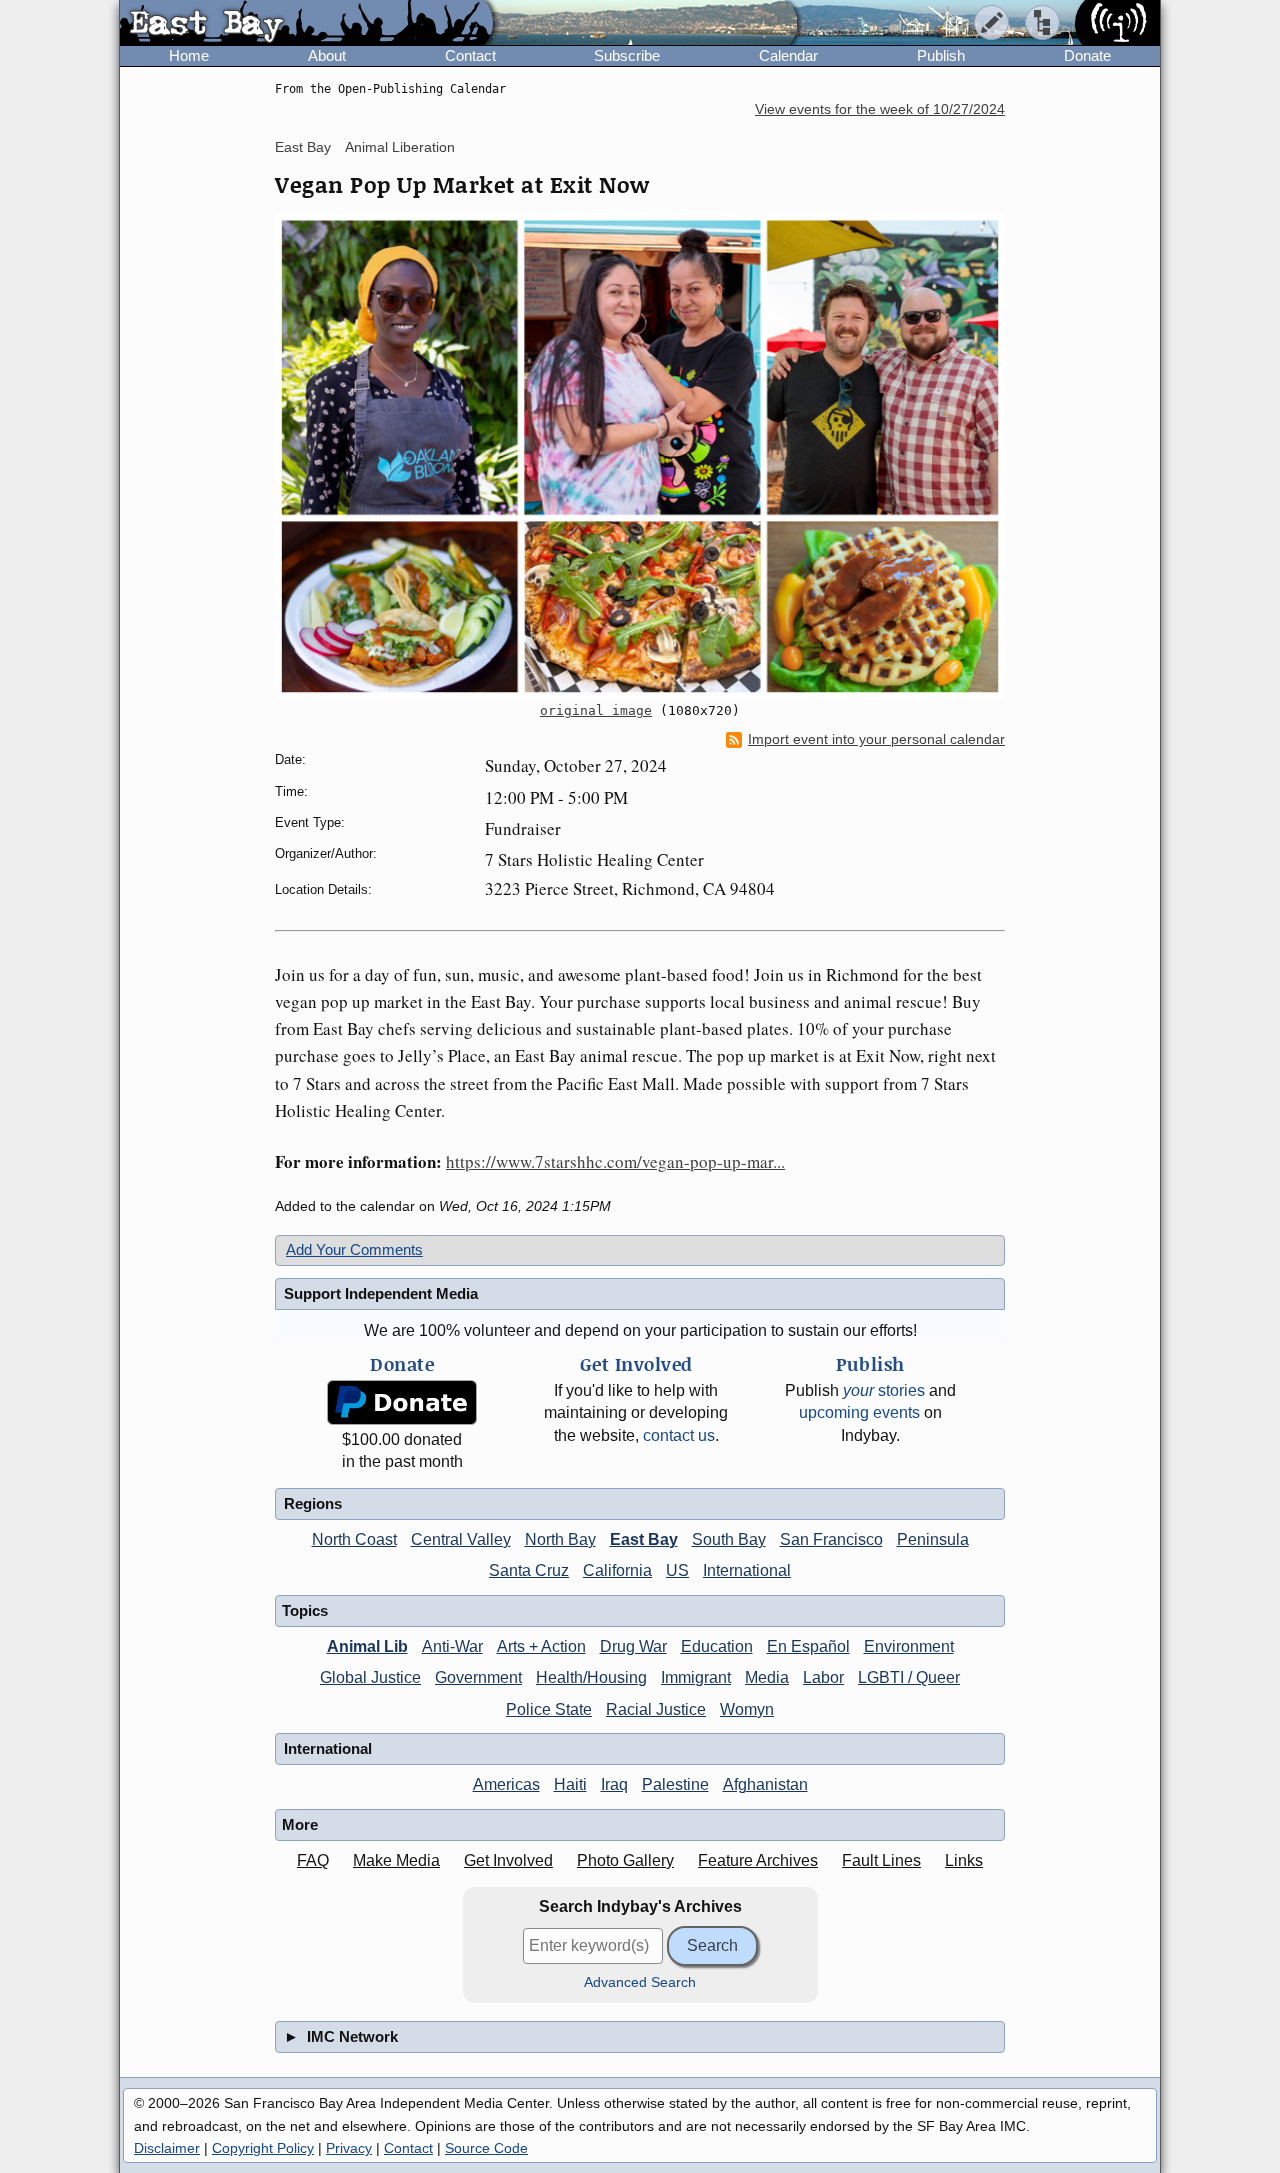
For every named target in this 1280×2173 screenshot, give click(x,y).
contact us (679, 1435)
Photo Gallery (625, 1860)
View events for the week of (880, 109)
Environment (909, 1646)
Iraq (614, 1784)
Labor (823, 1677)
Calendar (788, 55)
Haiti (570, 1784)
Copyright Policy (263, 2148)
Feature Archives (758, 1860)
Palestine (675, 1784)
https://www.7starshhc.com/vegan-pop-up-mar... (615, 1161)
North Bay (560, 1539)
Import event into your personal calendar (876, 739)
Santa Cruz (529, 1570)
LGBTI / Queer (909, 1677)
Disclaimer (167, 2148)
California (617, 1570)
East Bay (303, 147)
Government (478, 1677)
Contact (470, 55)
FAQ (313, 1860)
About (327, 55)
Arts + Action (541, 1646)
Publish (941, 55)
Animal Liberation (400, 147)
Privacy (349, 2148)
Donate (1087, 55)
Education (717, 1646)
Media (767, 1677)
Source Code (486, 2148)
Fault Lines (881, 1860)
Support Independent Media (381, 1293)
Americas (506, 1784)
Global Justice (370, 1677)
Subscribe (627, 55)
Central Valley (461, 1539)
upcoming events (859, 1412)
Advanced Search (640, 1982)
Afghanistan (765, 1784)
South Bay (729, 1539)
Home (189, 55)
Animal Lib (367, 1646)
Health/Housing (591, 1677)
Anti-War (452, 1646)
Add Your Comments (354, 1249)
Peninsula (933, 1539)
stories (884, 1390)
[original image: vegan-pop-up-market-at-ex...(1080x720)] (640, 456)
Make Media (396, 1860)
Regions (313, 1503)
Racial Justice (656, 1709)
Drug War (633, 1646)
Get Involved (508, 1860)
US (677, 1570)
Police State (549, 1709)
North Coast (354, 1539)
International (747, 1570)
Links (964, 1860)
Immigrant (696, 1677)
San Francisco (831, 1539)
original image (596, 710)
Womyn (747, 1709)
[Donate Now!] (402, 1402)
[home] (306, 24)
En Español (808, 1646)
